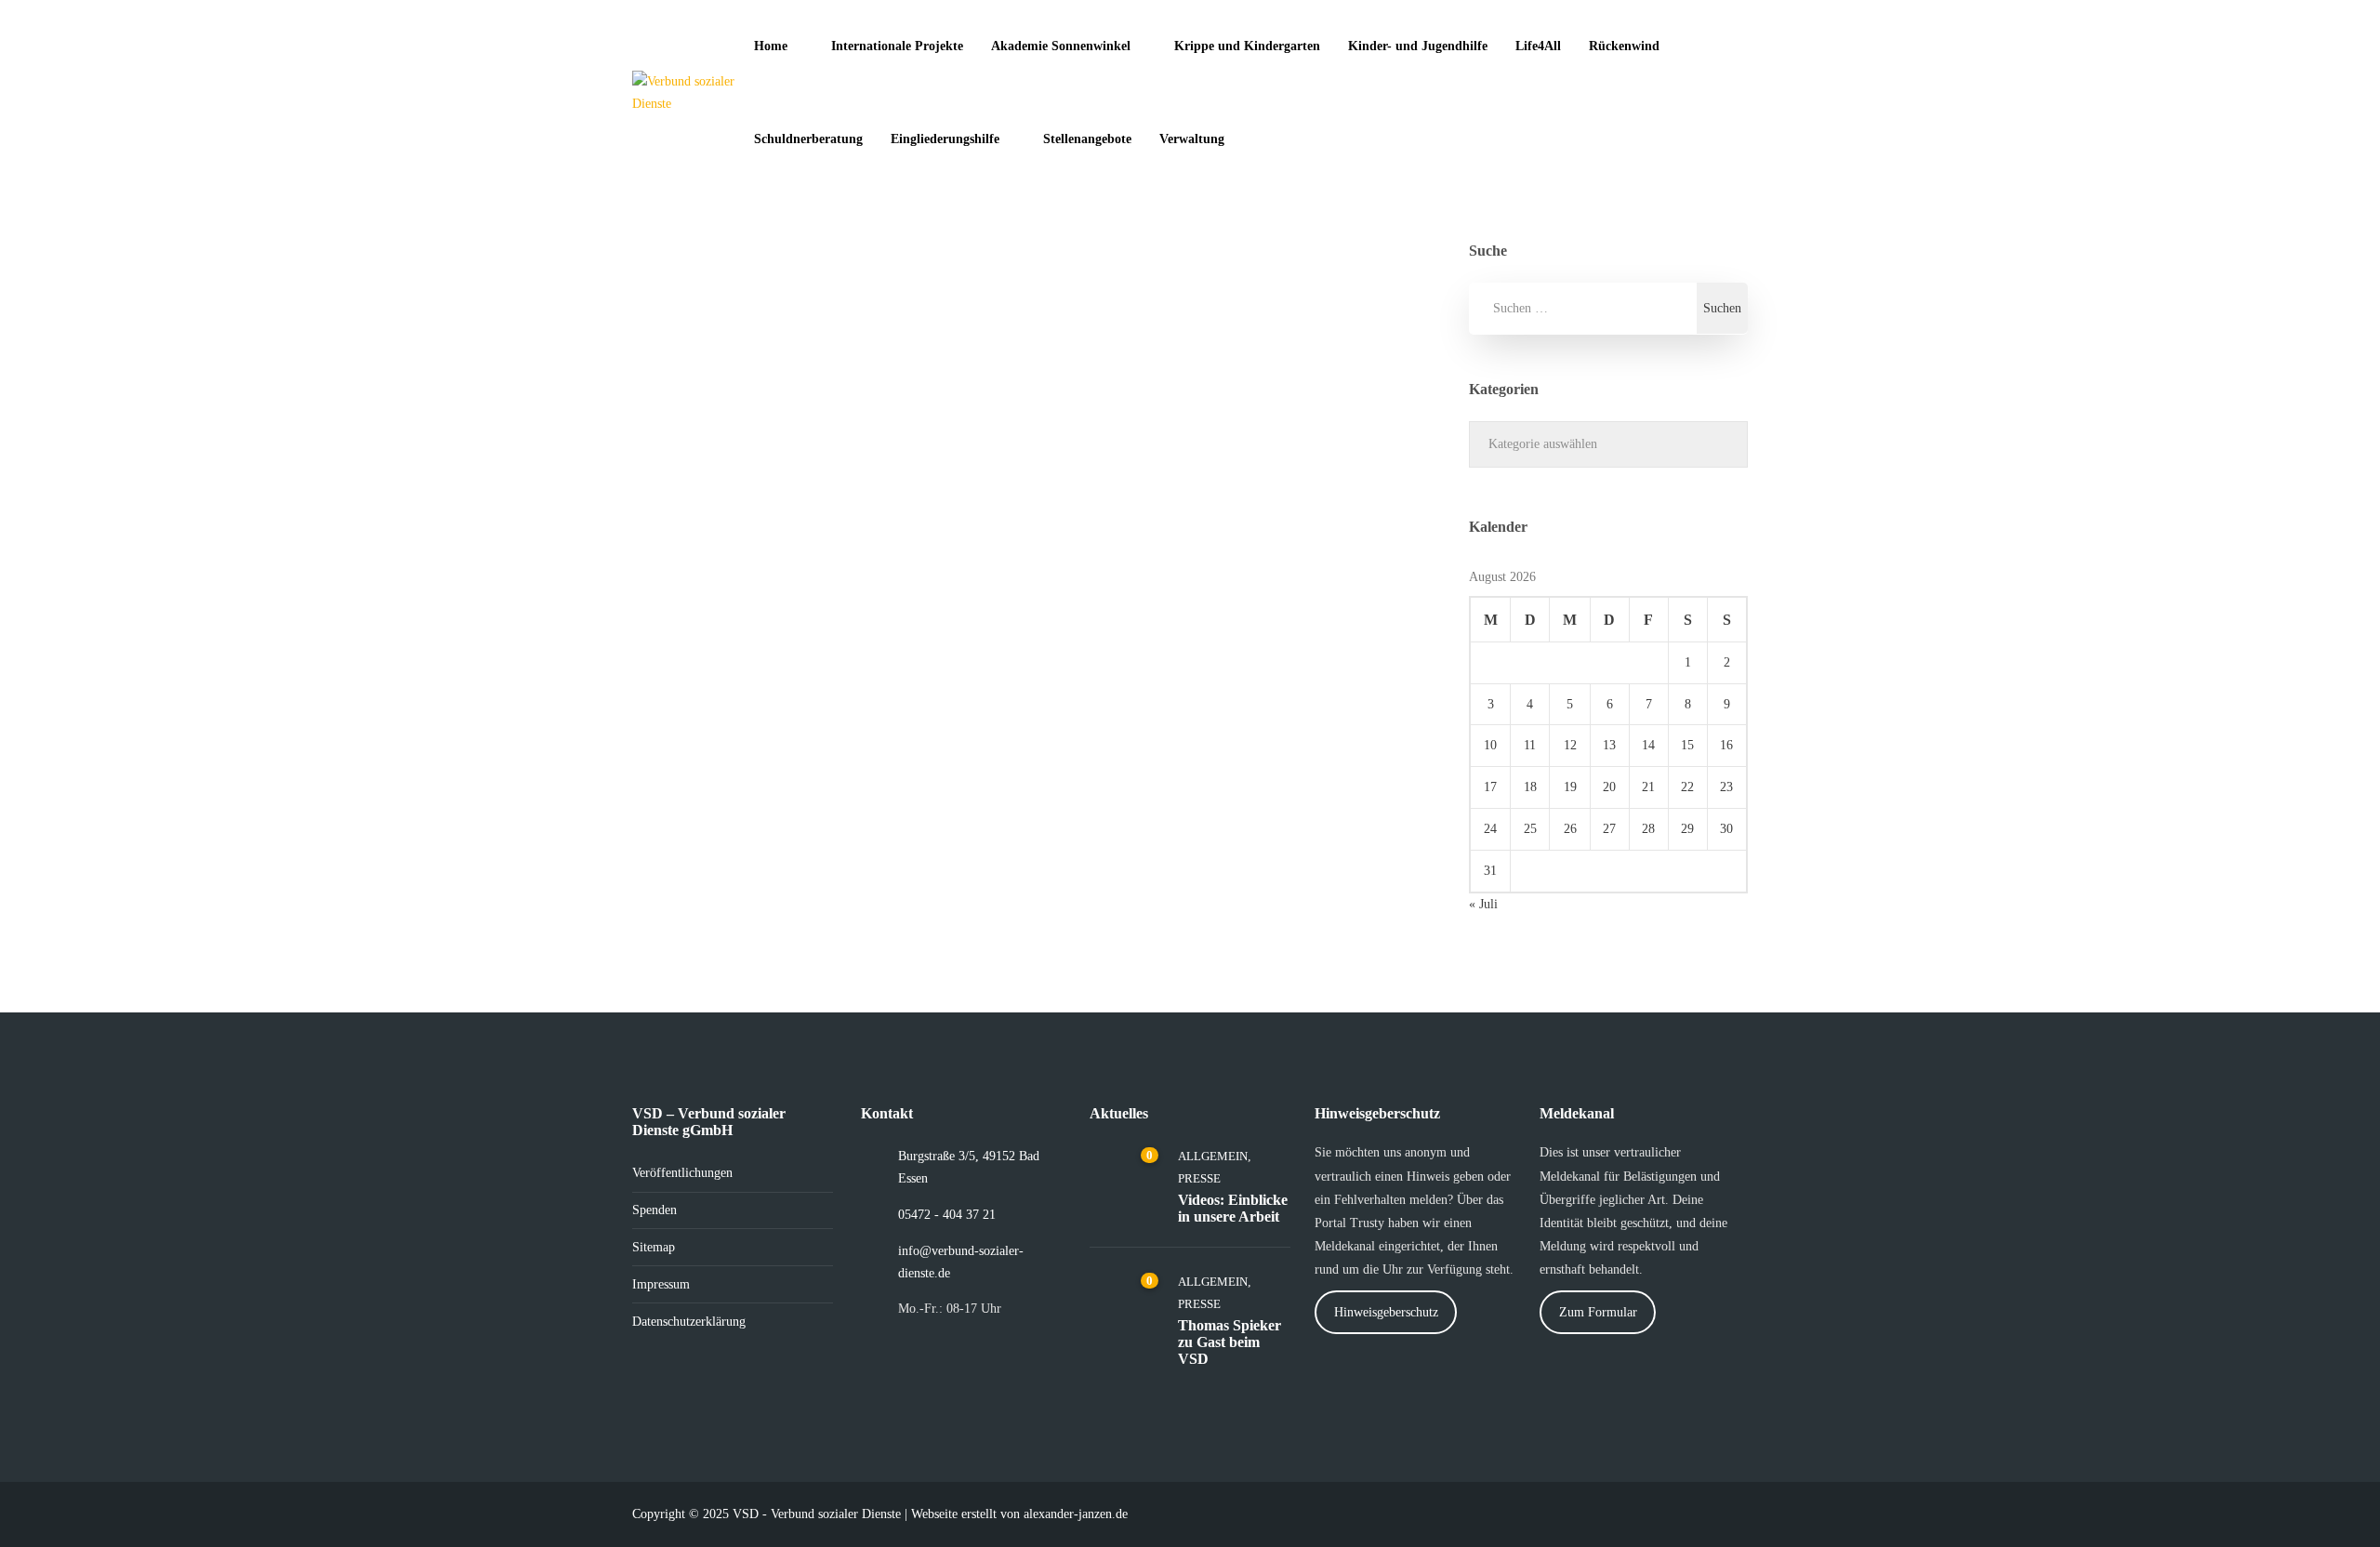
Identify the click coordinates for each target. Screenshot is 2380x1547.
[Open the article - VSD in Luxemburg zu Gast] (728, 364)
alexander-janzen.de (1076, 1514)
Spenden (654, 1210)
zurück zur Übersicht (753, 780)
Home (771, 46)
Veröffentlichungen (682, 1173)
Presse (965, 801)
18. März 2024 (711, 555)
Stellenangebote (1087, 139)
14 (1648, 745)
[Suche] (1278, 139)
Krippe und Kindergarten (1247, 46)
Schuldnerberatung (808, 139)
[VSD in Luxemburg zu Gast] (919, 364)
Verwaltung (1192, 139)
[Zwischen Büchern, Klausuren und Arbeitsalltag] (1329, 364)
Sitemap (654, 1247)
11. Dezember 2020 (1133, 577)
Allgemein (730, 801)
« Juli (1483, 904)
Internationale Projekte (897, 46)
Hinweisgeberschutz (1386, 1312)
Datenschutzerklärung (689, 1322)
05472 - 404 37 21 (947, 1215)
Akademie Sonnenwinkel (1061, 46)
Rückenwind (1624, 46)
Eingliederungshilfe (945, 139)
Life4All (1538, 46)
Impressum (661, 1284)
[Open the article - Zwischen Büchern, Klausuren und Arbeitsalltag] (1138, 364)
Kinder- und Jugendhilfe (1418, 46)
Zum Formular (1598, 1312)
